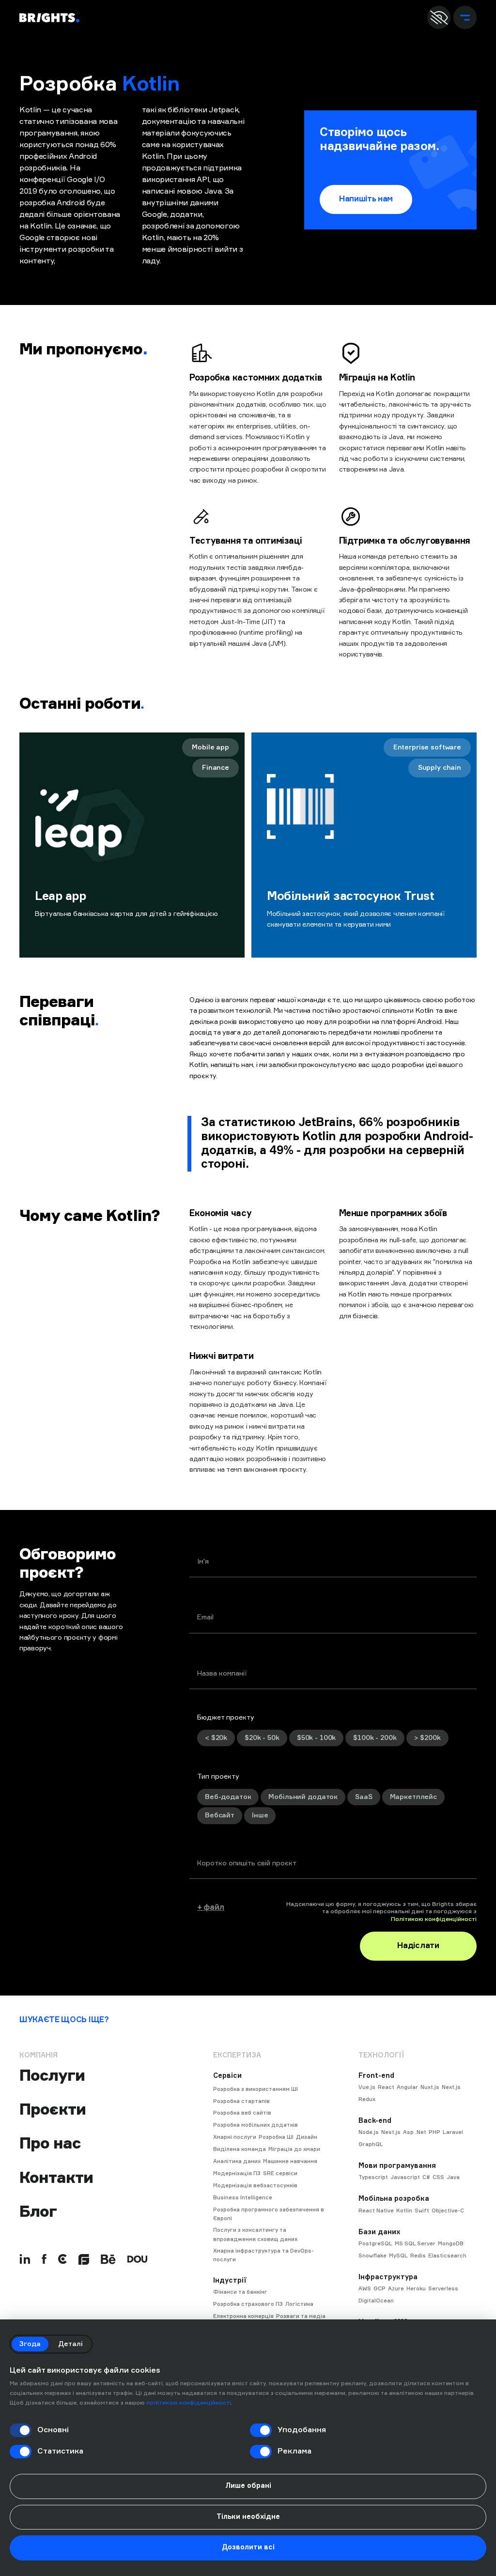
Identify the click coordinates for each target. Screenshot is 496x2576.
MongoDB (451, 2244)
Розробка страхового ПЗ (248, 2304)
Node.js (369, 2132)
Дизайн (307, 2137)
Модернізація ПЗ (237, 2173)
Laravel (453, 2132)
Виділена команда (240, 2149)
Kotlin (404, 2211)
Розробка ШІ (276, 2137)
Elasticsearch (447, 2256)
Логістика (299, 2304)
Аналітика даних (237, 2161)
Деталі (70, 2344)
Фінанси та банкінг (240, 2292)
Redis (418, 2256)
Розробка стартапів (241, 2101)
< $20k (216, 1738)
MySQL (398, 2256)
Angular (407, 2087)
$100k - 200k (375, 1738)
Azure (396, 2289)
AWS (365, 2289)
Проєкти (53, 2109)
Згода (30, 2344)
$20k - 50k (262, 1738)
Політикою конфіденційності (434, 1920)
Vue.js (367, 2087)
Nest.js (391, 2132)
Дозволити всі (248, 2547)
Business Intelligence (243, 2198)
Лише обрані (248, 2486)
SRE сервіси (280, 2173)
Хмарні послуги (235, 2137)
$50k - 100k (316, 1738)
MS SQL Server (415, 2244)
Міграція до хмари (294, 2149)
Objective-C (448, 2211)
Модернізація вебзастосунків (255, 2186)
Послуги (52, 2075)
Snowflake (372, 2256)
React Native (376, 2211)
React (386, 2087)
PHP (434, 2132)
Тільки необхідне (248, 2517)
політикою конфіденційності (189, 2403)
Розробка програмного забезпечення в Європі (269, 2214)
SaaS (364, 1797)
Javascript (405, 2177)
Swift (422, 2211)
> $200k (427, 1738)
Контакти (56, 2178)
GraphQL (371, 2144)
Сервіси (227, 2076)
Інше (260, 1815)
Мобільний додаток (303, 1797)
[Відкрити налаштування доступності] (439, 17)
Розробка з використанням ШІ (256, 2089)
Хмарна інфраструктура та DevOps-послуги (263, 2255)
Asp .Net (415, 2132)
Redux (367, 2099)
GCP (380, 2289)
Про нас (50, 2143)
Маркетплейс (413, 1797)
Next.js (451, 2087)
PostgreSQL (375, 2244)
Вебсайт (220, 1815)
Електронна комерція (243, 2316)
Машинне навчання (290, 2161)
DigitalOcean (376, 2301)
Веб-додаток (228, 1797)
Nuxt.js (430, 2087)
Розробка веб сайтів (242, 2113)
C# (426, 2177)
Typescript (373, 2177)
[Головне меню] (465, 17)
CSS (438, 2177)
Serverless (443, 2289)
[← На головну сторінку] (49, 18)
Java (453, 2177)
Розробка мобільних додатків (256, 2125)
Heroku (416, 2289)
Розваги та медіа (301, 2316)
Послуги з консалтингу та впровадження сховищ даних (255, 2234)
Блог (38, 2211)
